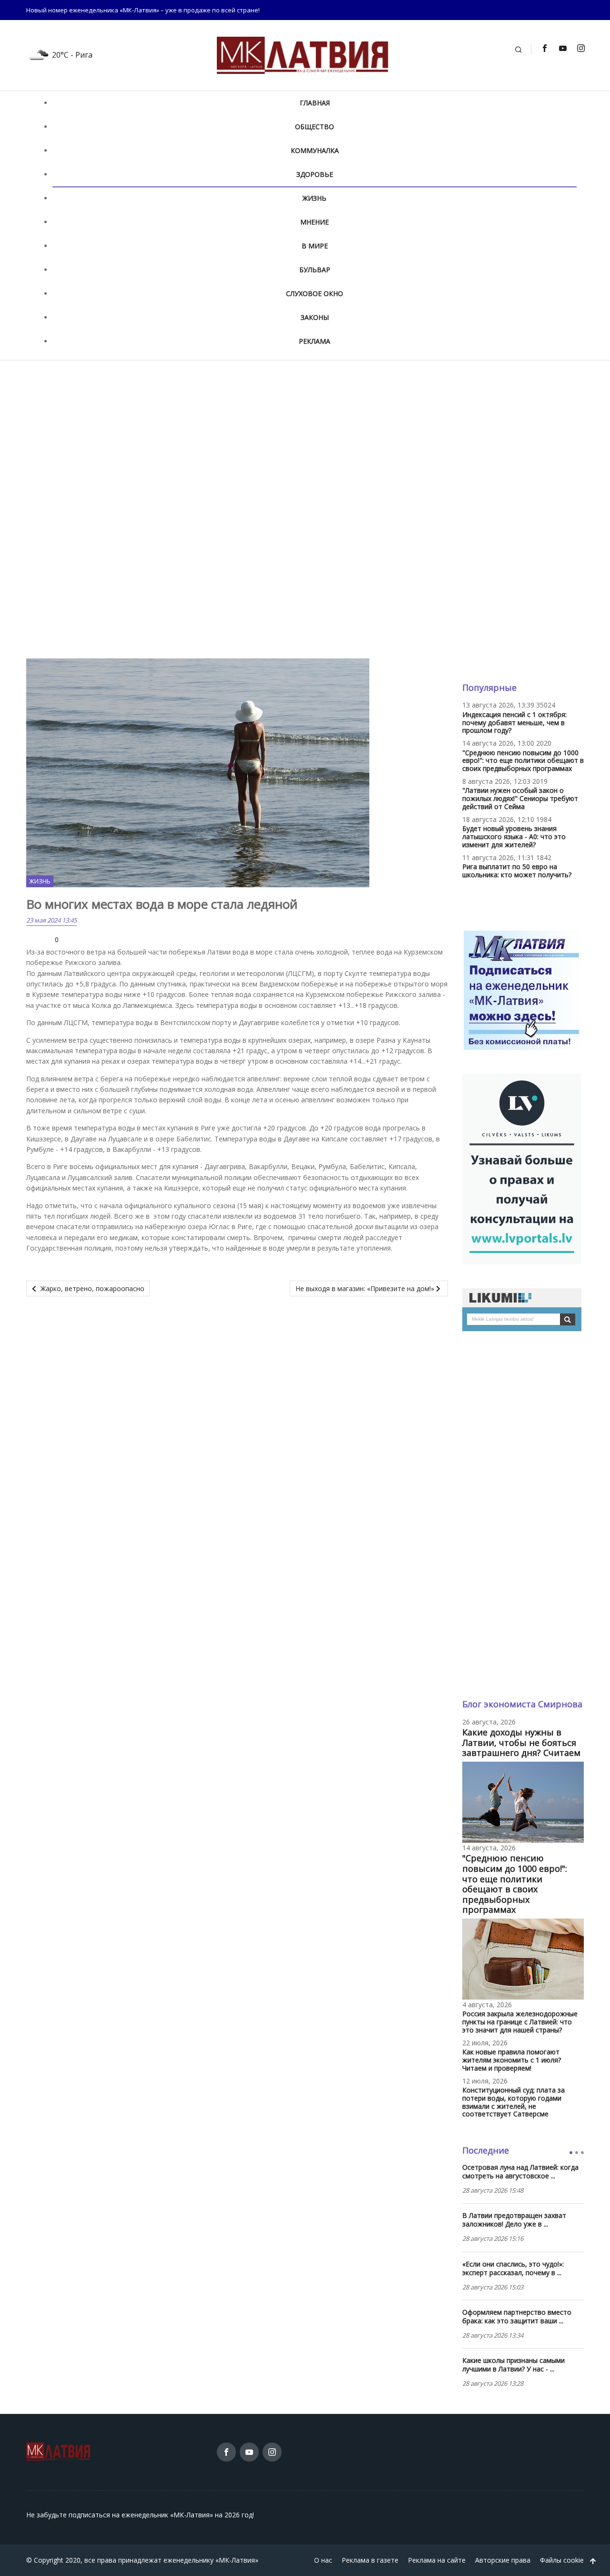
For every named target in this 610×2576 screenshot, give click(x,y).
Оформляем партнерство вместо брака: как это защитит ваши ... (517, 2317)
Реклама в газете (370, 2560)
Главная (315, 103)
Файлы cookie (562, 2560)
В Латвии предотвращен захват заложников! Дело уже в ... (514, 2220)
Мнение (315, 222)
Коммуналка (315, 150)
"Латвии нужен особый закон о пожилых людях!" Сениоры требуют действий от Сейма (520, 798)
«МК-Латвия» (237, 2560)
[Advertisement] (305, 438)
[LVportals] (522, 1168)
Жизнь (315, 198)
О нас (323, 2560)
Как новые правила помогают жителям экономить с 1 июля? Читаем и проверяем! (512, 2060)
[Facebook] (544, 48)
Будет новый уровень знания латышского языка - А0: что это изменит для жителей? (514, 836)
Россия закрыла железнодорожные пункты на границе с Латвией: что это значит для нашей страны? (520, 2022)
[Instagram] (580, 48)
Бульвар (315, 270)
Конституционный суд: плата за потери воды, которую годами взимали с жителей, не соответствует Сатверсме (513, 2102)
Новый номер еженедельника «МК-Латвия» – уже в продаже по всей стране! (143, 10)
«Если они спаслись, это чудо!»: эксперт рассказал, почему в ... (513, 2268)
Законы (315, 317)
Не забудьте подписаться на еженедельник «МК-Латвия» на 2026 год (139, 2515)
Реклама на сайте (437, 2560)
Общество (315, 127)
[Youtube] (562, 48)
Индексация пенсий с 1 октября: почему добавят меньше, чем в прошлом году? (514, 723)
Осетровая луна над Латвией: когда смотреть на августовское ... (520, 2172)
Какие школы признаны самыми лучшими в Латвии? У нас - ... (513, 2365)
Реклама (315, 341)
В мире (315, 246)
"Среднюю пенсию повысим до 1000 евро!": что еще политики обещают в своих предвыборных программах (523, 761)
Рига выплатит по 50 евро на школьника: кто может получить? (517, 871)
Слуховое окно (315, 293)
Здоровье (315, 174)
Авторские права (503, 2560)
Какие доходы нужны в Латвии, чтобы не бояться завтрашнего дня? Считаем (521, 1742)
